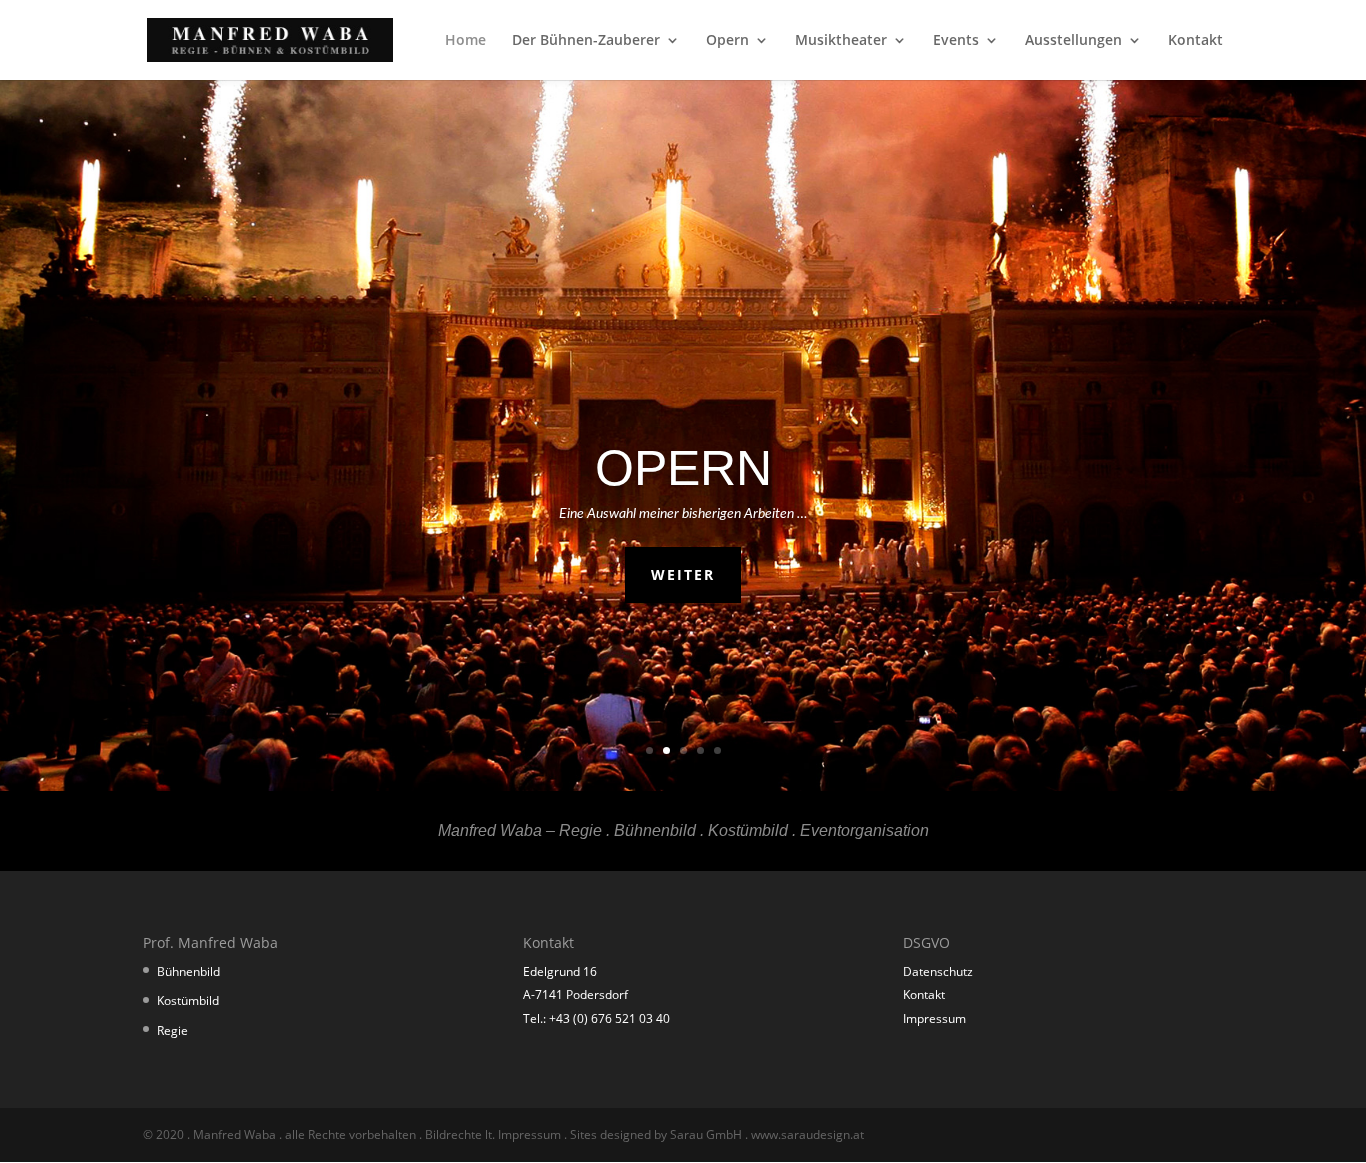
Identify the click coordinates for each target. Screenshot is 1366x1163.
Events (956, 41)
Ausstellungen (1073, 41)
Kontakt (1195, 41)
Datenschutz (938, 971)
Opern (727, 41)
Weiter (683, 574)
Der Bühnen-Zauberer (586, 41)
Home (465, 41)
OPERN (683, 468)
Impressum (934, 1018)
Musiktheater (841, 41)
